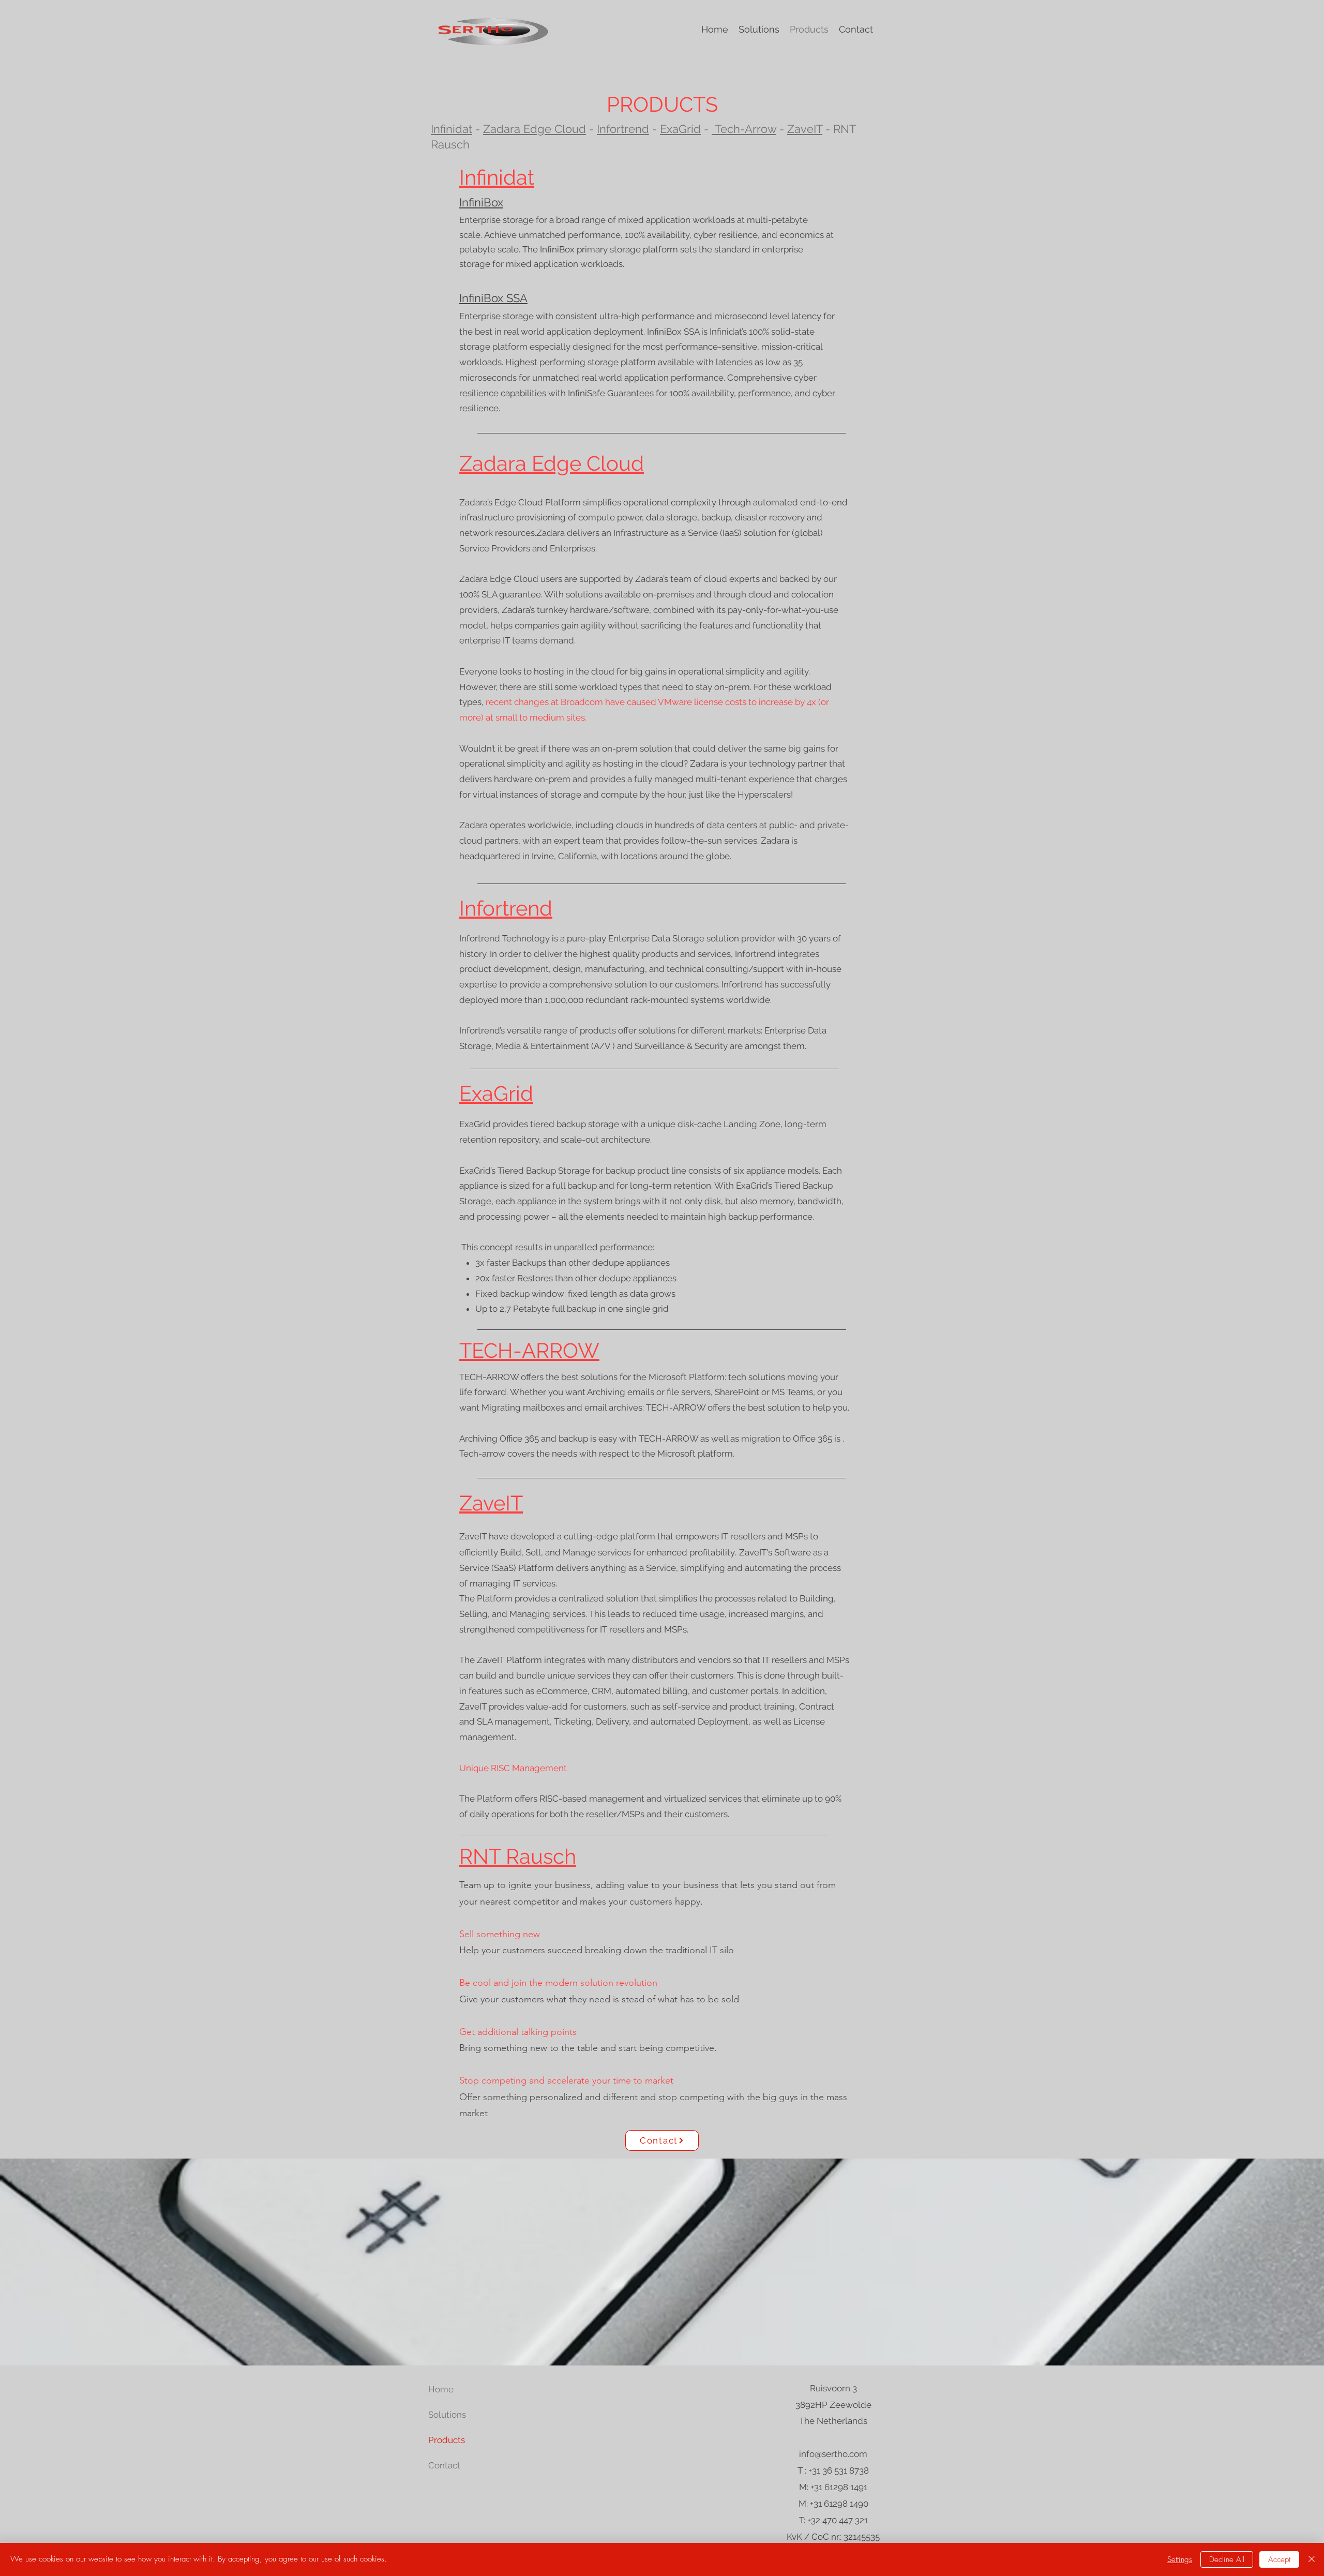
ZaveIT (805, 129)
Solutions (447, 2415)
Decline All (1227, 2559)
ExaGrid (680, 129)
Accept (1279, 2559)
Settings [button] (1180, 2559)
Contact (444, 2465)
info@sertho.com (833, 2454)
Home (441, 2389)
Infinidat (452, 129)
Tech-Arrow (744, 129)
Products (447, 2440)
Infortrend (623, 129)
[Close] (1312, 2559)
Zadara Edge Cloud (535, 129)
